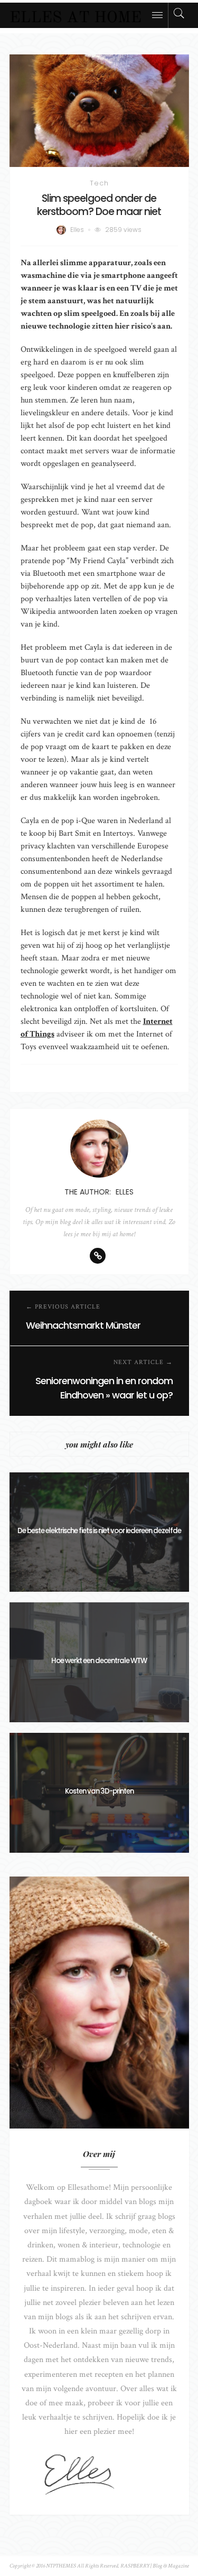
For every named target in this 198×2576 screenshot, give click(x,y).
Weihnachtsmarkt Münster (83, 1325)
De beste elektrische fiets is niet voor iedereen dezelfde (99, 1531)
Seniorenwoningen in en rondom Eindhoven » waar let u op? (104, 1388)
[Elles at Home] (76, 15)
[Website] (98, 1256)
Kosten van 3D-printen (99, 1791)
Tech (99, 183)
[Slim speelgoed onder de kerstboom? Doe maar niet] (99, 111)
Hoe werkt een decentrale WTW (99, 1661)
